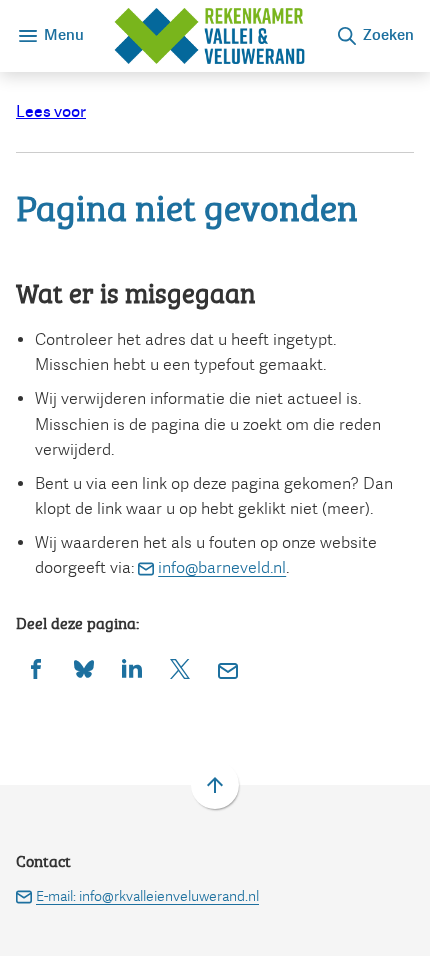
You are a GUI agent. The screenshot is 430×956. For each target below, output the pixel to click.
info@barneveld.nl (222, 567)
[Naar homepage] (209, 36)
